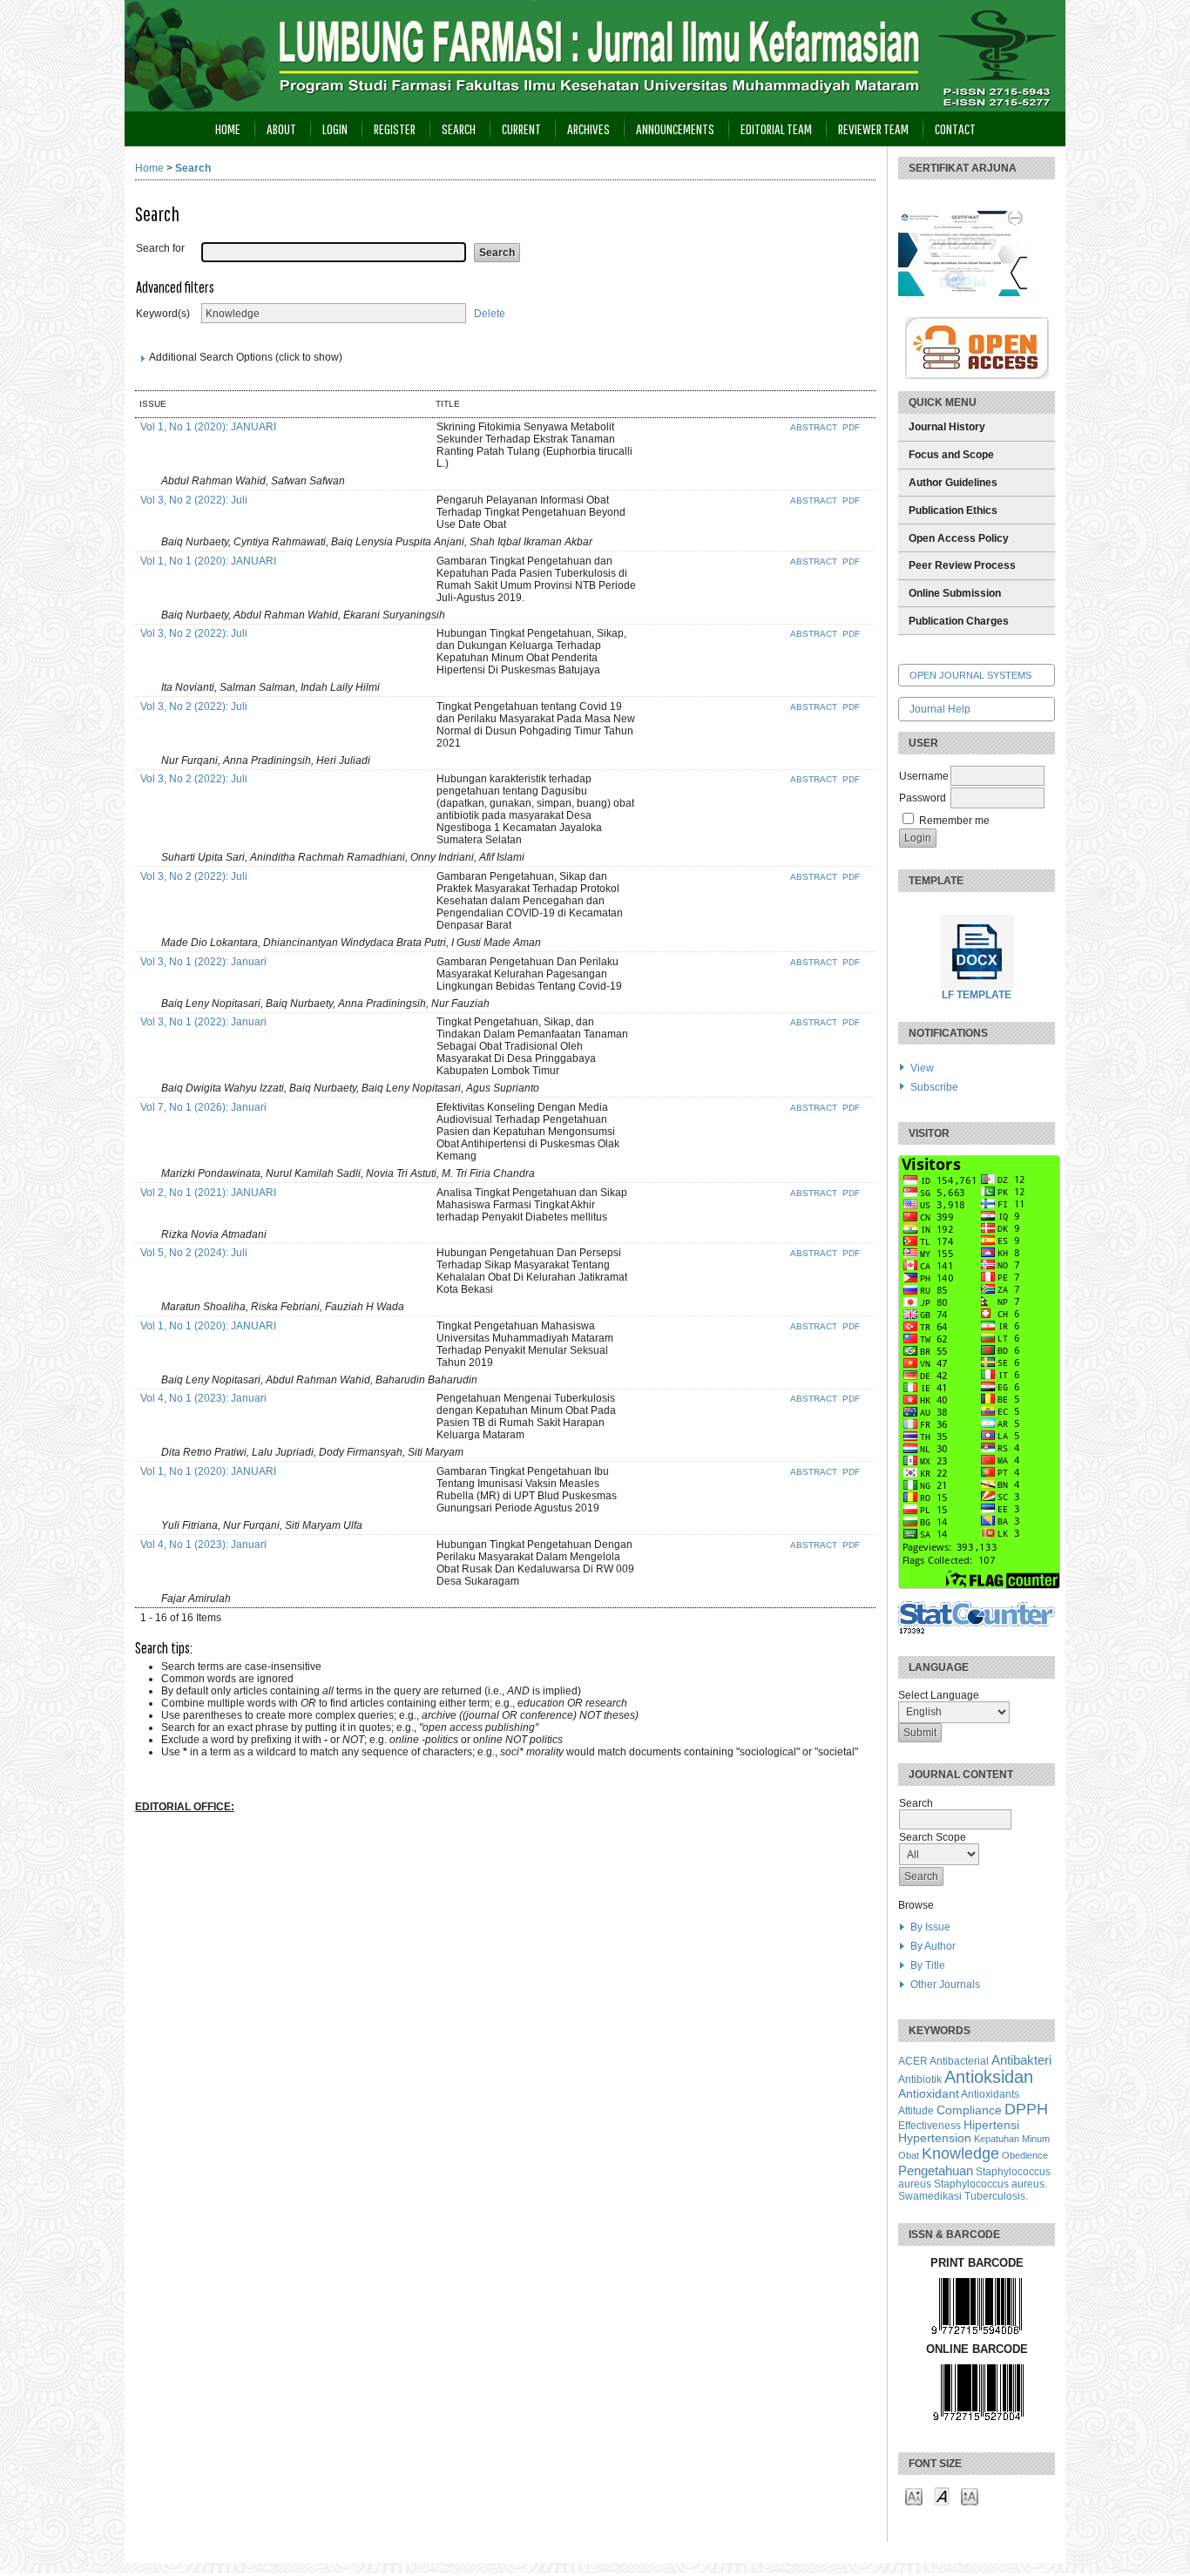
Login (335, 128)
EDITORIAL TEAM (776, 128)
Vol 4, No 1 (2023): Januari (203, 1398)
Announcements (675, 128)
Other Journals (945, 1984)
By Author (933, 1946)
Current (521, 128)
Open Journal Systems (970, 675)
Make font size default (942, 2495)
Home (228, 128)
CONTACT (955, 128)
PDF (851, 427)
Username (924, 776)
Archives (588, 128)
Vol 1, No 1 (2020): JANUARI (208, 427)
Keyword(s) (163, 314)
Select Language (939, 1695)
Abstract (815, 427)
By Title (928, 1965)
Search (459, 128)
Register (395, 128)
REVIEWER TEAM (873, 128)
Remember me (954, 821)
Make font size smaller (914, 2495)
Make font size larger (970, 2495)
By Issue (930, 1927)
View (922, 1068)
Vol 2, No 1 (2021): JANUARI (208, 1193)
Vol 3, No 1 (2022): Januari (203, 962)
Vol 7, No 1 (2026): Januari (203, 1107)
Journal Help (940, 709)
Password (923, 798)
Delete (490, 314)
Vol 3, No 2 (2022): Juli (194, 500)
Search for (160, 248)
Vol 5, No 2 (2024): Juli (194, 1253)
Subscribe (934, 1087)
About (281, 128)
